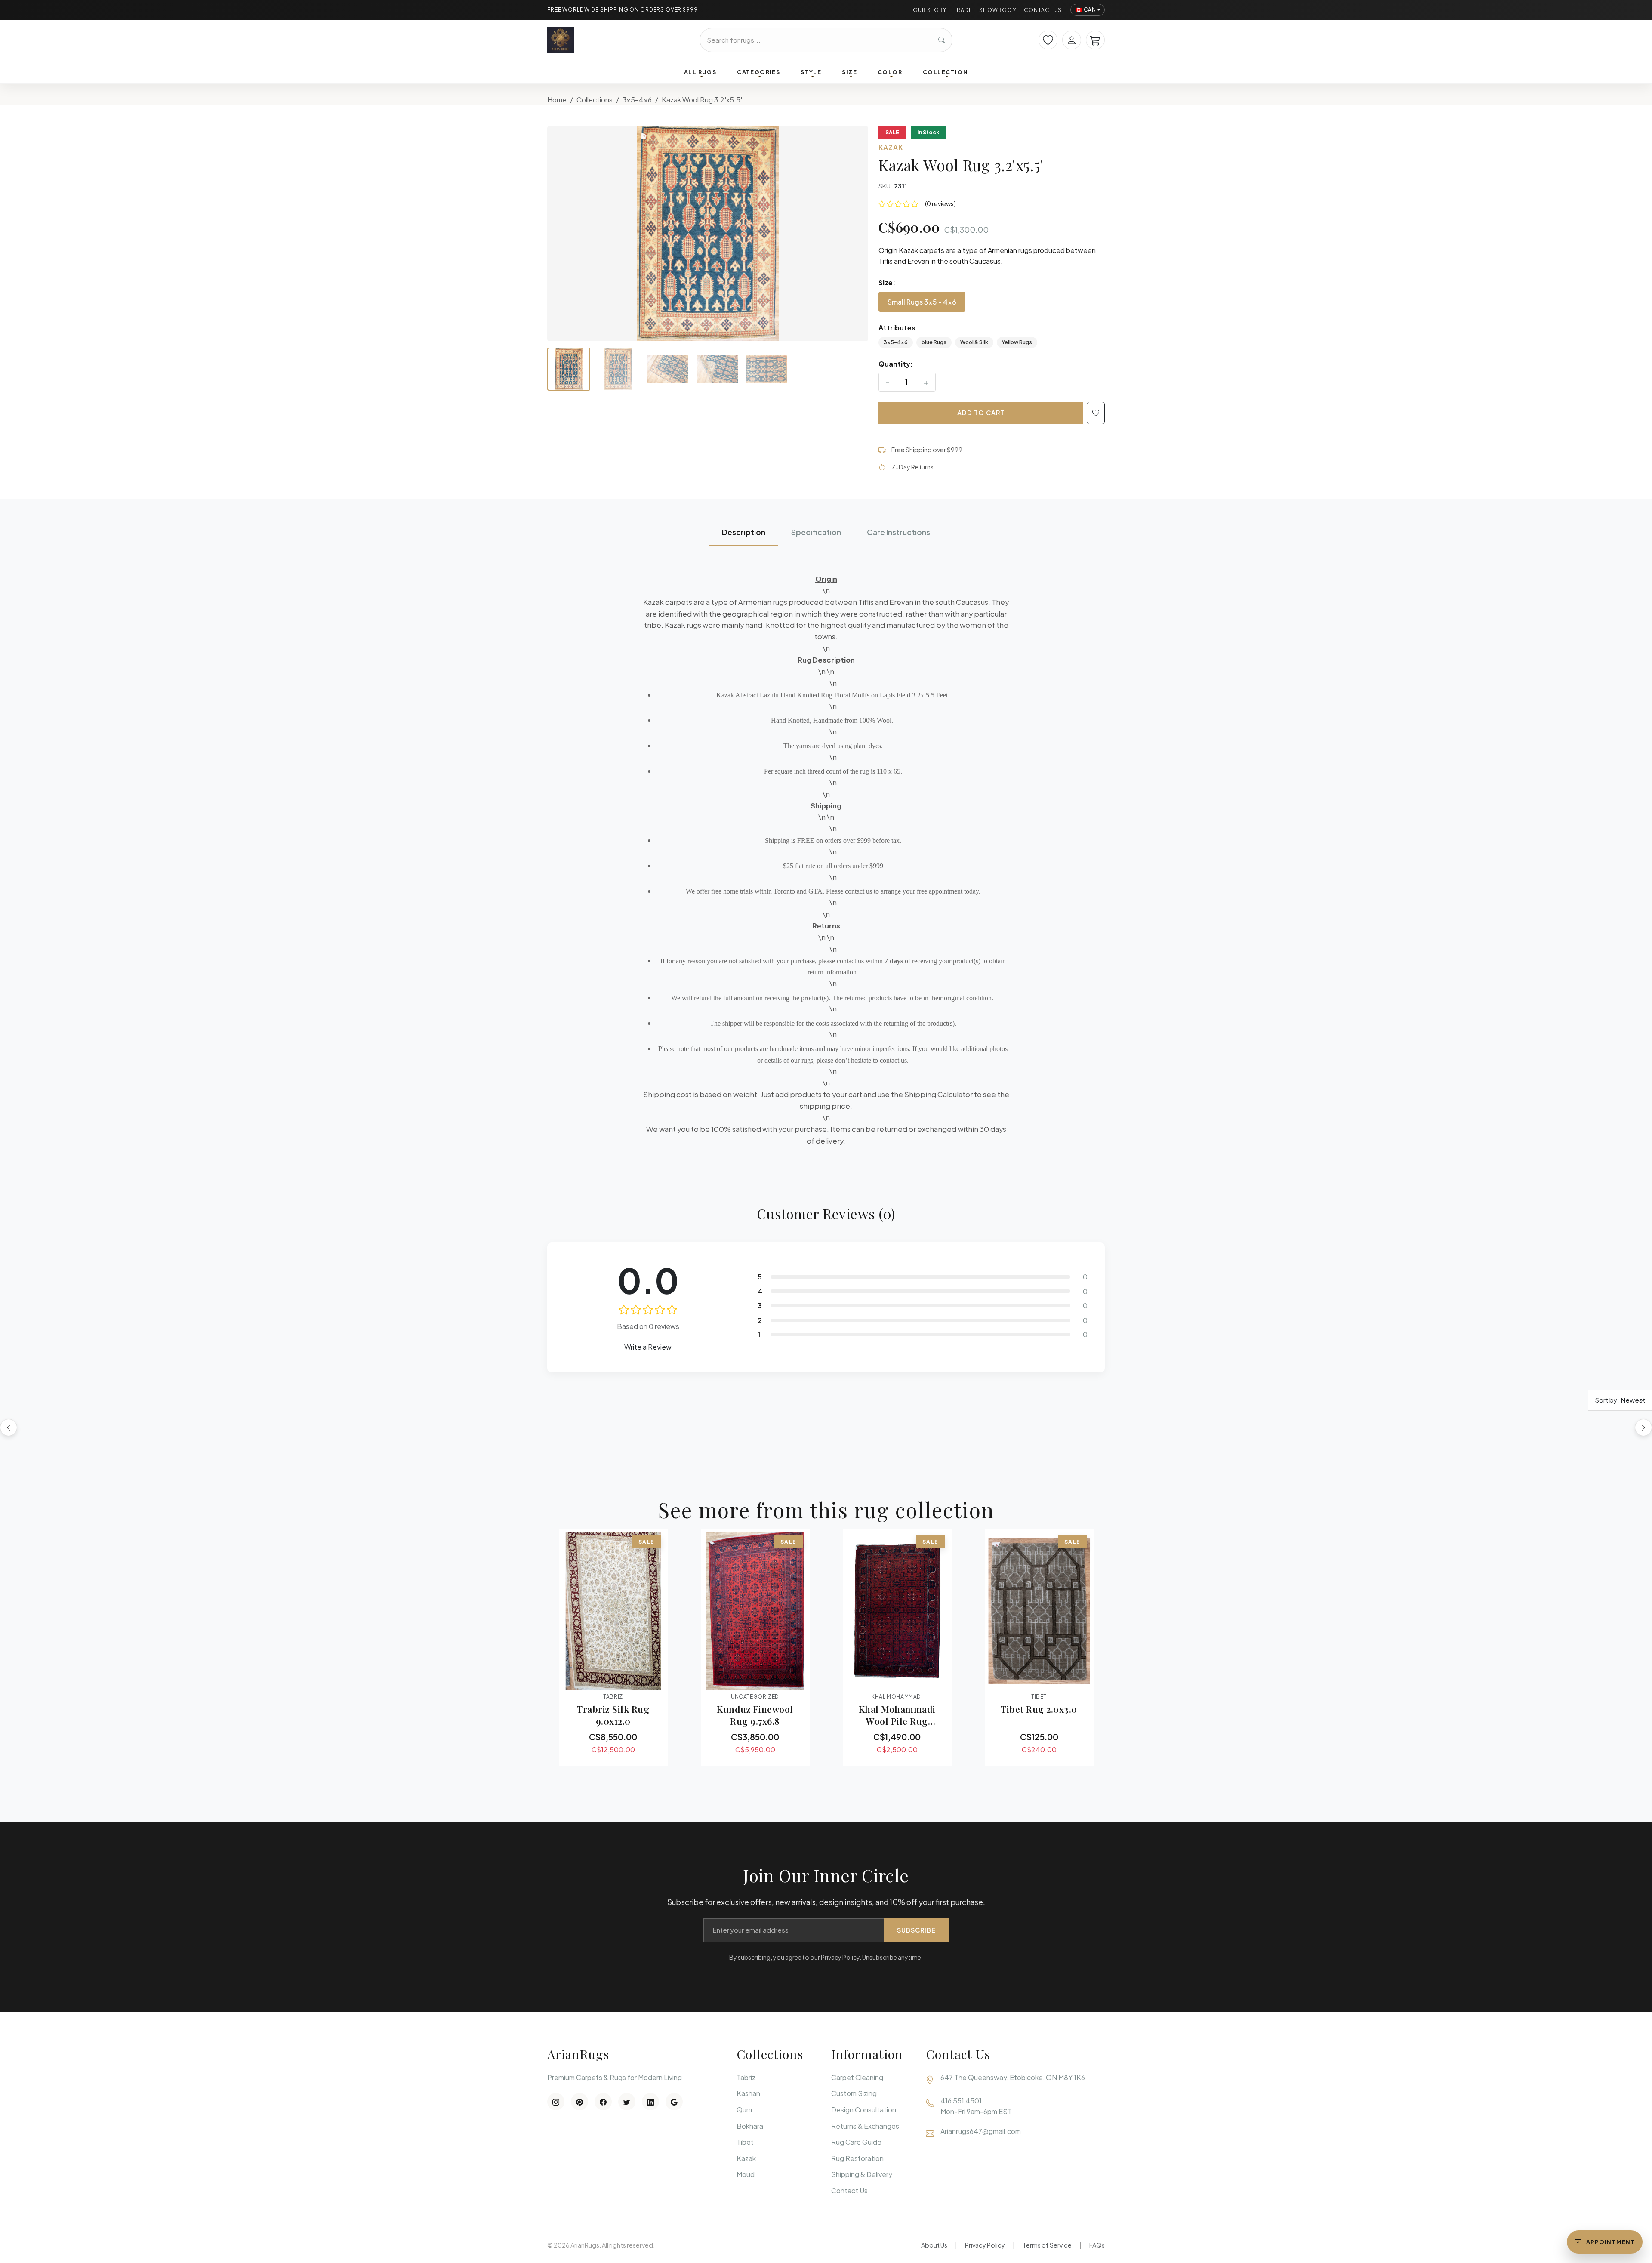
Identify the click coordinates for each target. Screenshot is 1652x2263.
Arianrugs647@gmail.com (981, 2131)
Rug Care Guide (856, 2142)
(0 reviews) (940, 203)
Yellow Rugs (1017, 342)
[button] (708, 234)
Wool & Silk (974, 342)
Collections (595, 100)
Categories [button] (758, 72)
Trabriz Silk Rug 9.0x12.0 (613, 1715)
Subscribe (916, 1930)
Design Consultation (864, 2110)
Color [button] (890, 72)
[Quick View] (590, 1679)
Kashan (748, 2093)
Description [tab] (744, 532)
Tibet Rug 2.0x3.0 (1039, 1709)
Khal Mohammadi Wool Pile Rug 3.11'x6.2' (897, 1715)
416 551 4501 (961, 2101)
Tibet (745, 2142)
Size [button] (849, 72)
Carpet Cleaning (857, 2077)
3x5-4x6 (637, 100)
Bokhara (750, 2126)
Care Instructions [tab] (898, 532)
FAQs (1097, 2245)
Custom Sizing (854, 2093)
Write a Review (648, 1347)
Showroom (998, 10)
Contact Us (1043, 10)
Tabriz (746, 2077)
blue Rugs (934, 342)
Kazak (746, 2158)
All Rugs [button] (700, 72)
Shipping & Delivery (862, 2174)
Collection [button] (945, 72)
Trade (963, 10)
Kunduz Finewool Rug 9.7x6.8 (755, 1715)
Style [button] (811, 72)
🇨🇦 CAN (1086, 10)
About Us (934, 2245)
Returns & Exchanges (865, 2126)
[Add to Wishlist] (1096, 413)
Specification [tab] (816, 532)
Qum (744, 2110)
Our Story (930, 10)
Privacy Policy (985, 2245)
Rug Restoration (857, 2158)
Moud (746, 2174)
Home (557, 100)
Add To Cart (981, 413)
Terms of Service (1047, 2245)
